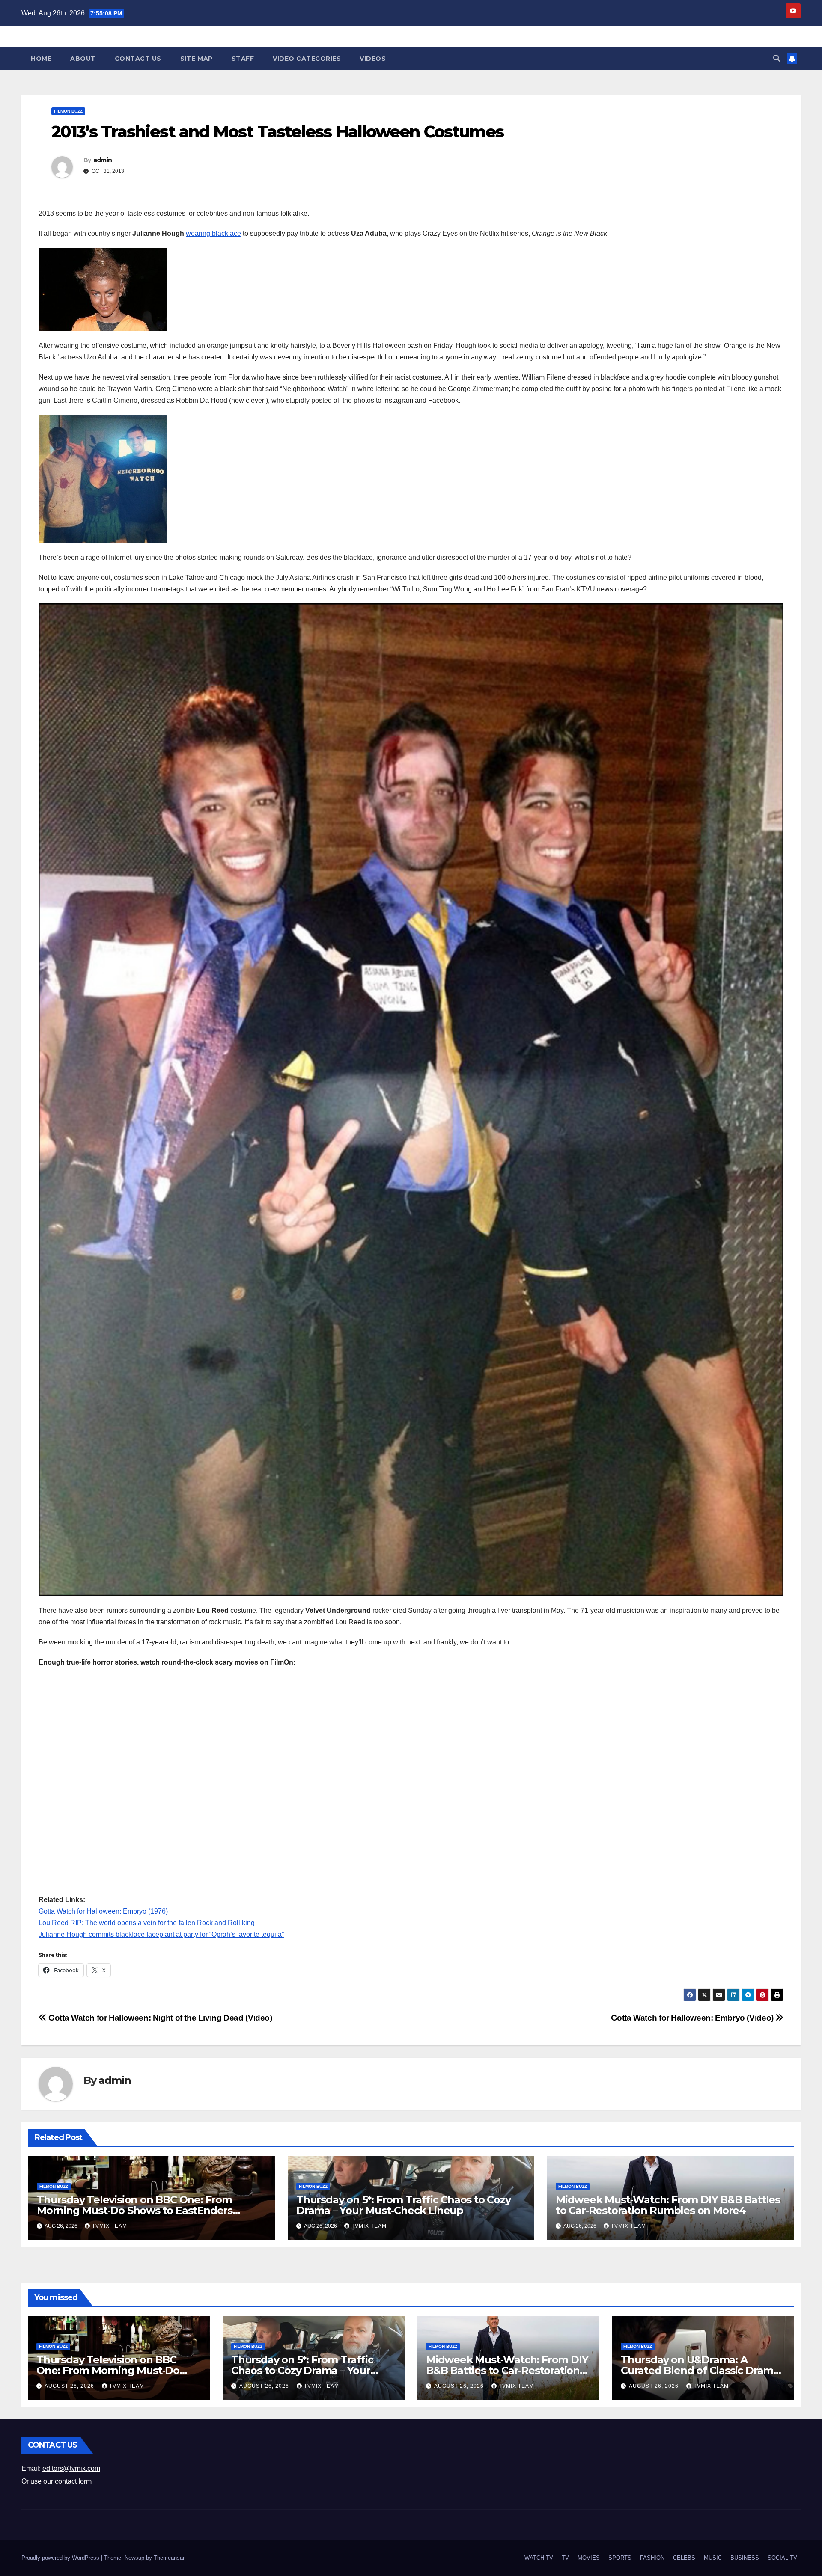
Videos (373, 59)
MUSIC (713, 2558)
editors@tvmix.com (71, 2468)
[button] (777, 58)
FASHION (652, 2558)
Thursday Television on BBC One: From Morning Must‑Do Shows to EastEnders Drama (135, 2210)
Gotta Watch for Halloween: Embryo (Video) (693, 2018)
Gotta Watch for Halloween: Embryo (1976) (103, 1911)
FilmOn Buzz (68, 111)
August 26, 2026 (70, 2386)
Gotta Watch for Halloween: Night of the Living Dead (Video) (159, 2018)
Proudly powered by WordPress (61, 2558)
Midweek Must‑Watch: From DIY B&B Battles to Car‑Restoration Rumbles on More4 (668, 2205)
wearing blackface (213, 233)
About (83, 59)
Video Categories (307, 59)
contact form (73, 2481)
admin (103, 160)
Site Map (197, 59)
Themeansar (169, 2558)
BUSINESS (745, 2558)
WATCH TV (539, 2558)
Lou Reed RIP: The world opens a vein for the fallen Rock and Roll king (147, 1923)
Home (41, 59)
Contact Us (138, 59)
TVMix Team (110, 2226)
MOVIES (589, 2558)
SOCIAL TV (782, 2558)
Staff (243, 59)
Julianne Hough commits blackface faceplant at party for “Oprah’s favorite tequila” (161, 1934)
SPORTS (620, 2558)
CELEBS (684, 2558)
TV (565, 2558)
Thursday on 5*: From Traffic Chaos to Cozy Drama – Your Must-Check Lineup (404, 2205)
